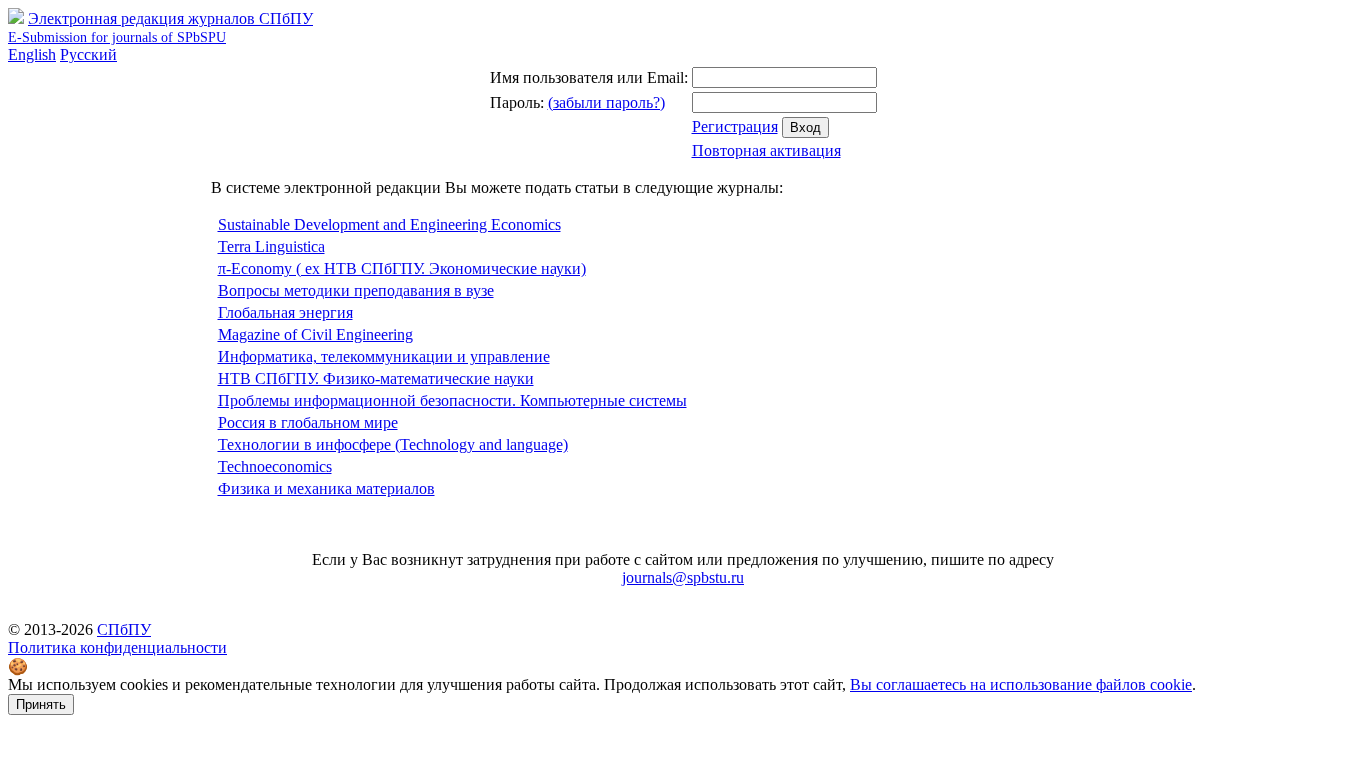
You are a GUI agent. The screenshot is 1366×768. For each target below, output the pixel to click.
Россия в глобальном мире (308, 422)
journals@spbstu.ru (683, 577)
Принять (41, 704)
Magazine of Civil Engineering (315, 334)
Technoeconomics (275, 466)
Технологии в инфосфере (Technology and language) (393, 444)
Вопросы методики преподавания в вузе (356, 290)
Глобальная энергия (285, 312)
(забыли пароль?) (606, 102)
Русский (88, 54)
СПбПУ (124, 629)
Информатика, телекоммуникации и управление (384, 356)
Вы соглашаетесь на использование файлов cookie (1021, 684)
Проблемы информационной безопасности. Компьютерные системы (452, 400)
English (32, 54)
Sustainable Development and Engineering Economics (389, 224)
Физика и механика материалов (326, 488)
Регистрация (735, 126)
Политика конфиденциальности (117, 647)
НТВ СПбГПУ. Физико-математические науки (376, 378)
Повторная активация (766, 150)
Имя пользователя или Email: (589, 77)
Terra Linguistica (271, 246)
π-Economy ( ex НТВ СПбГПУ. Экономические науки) (402, 268)
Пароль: (517, 102)
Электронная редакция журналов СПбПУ (160, 27)
